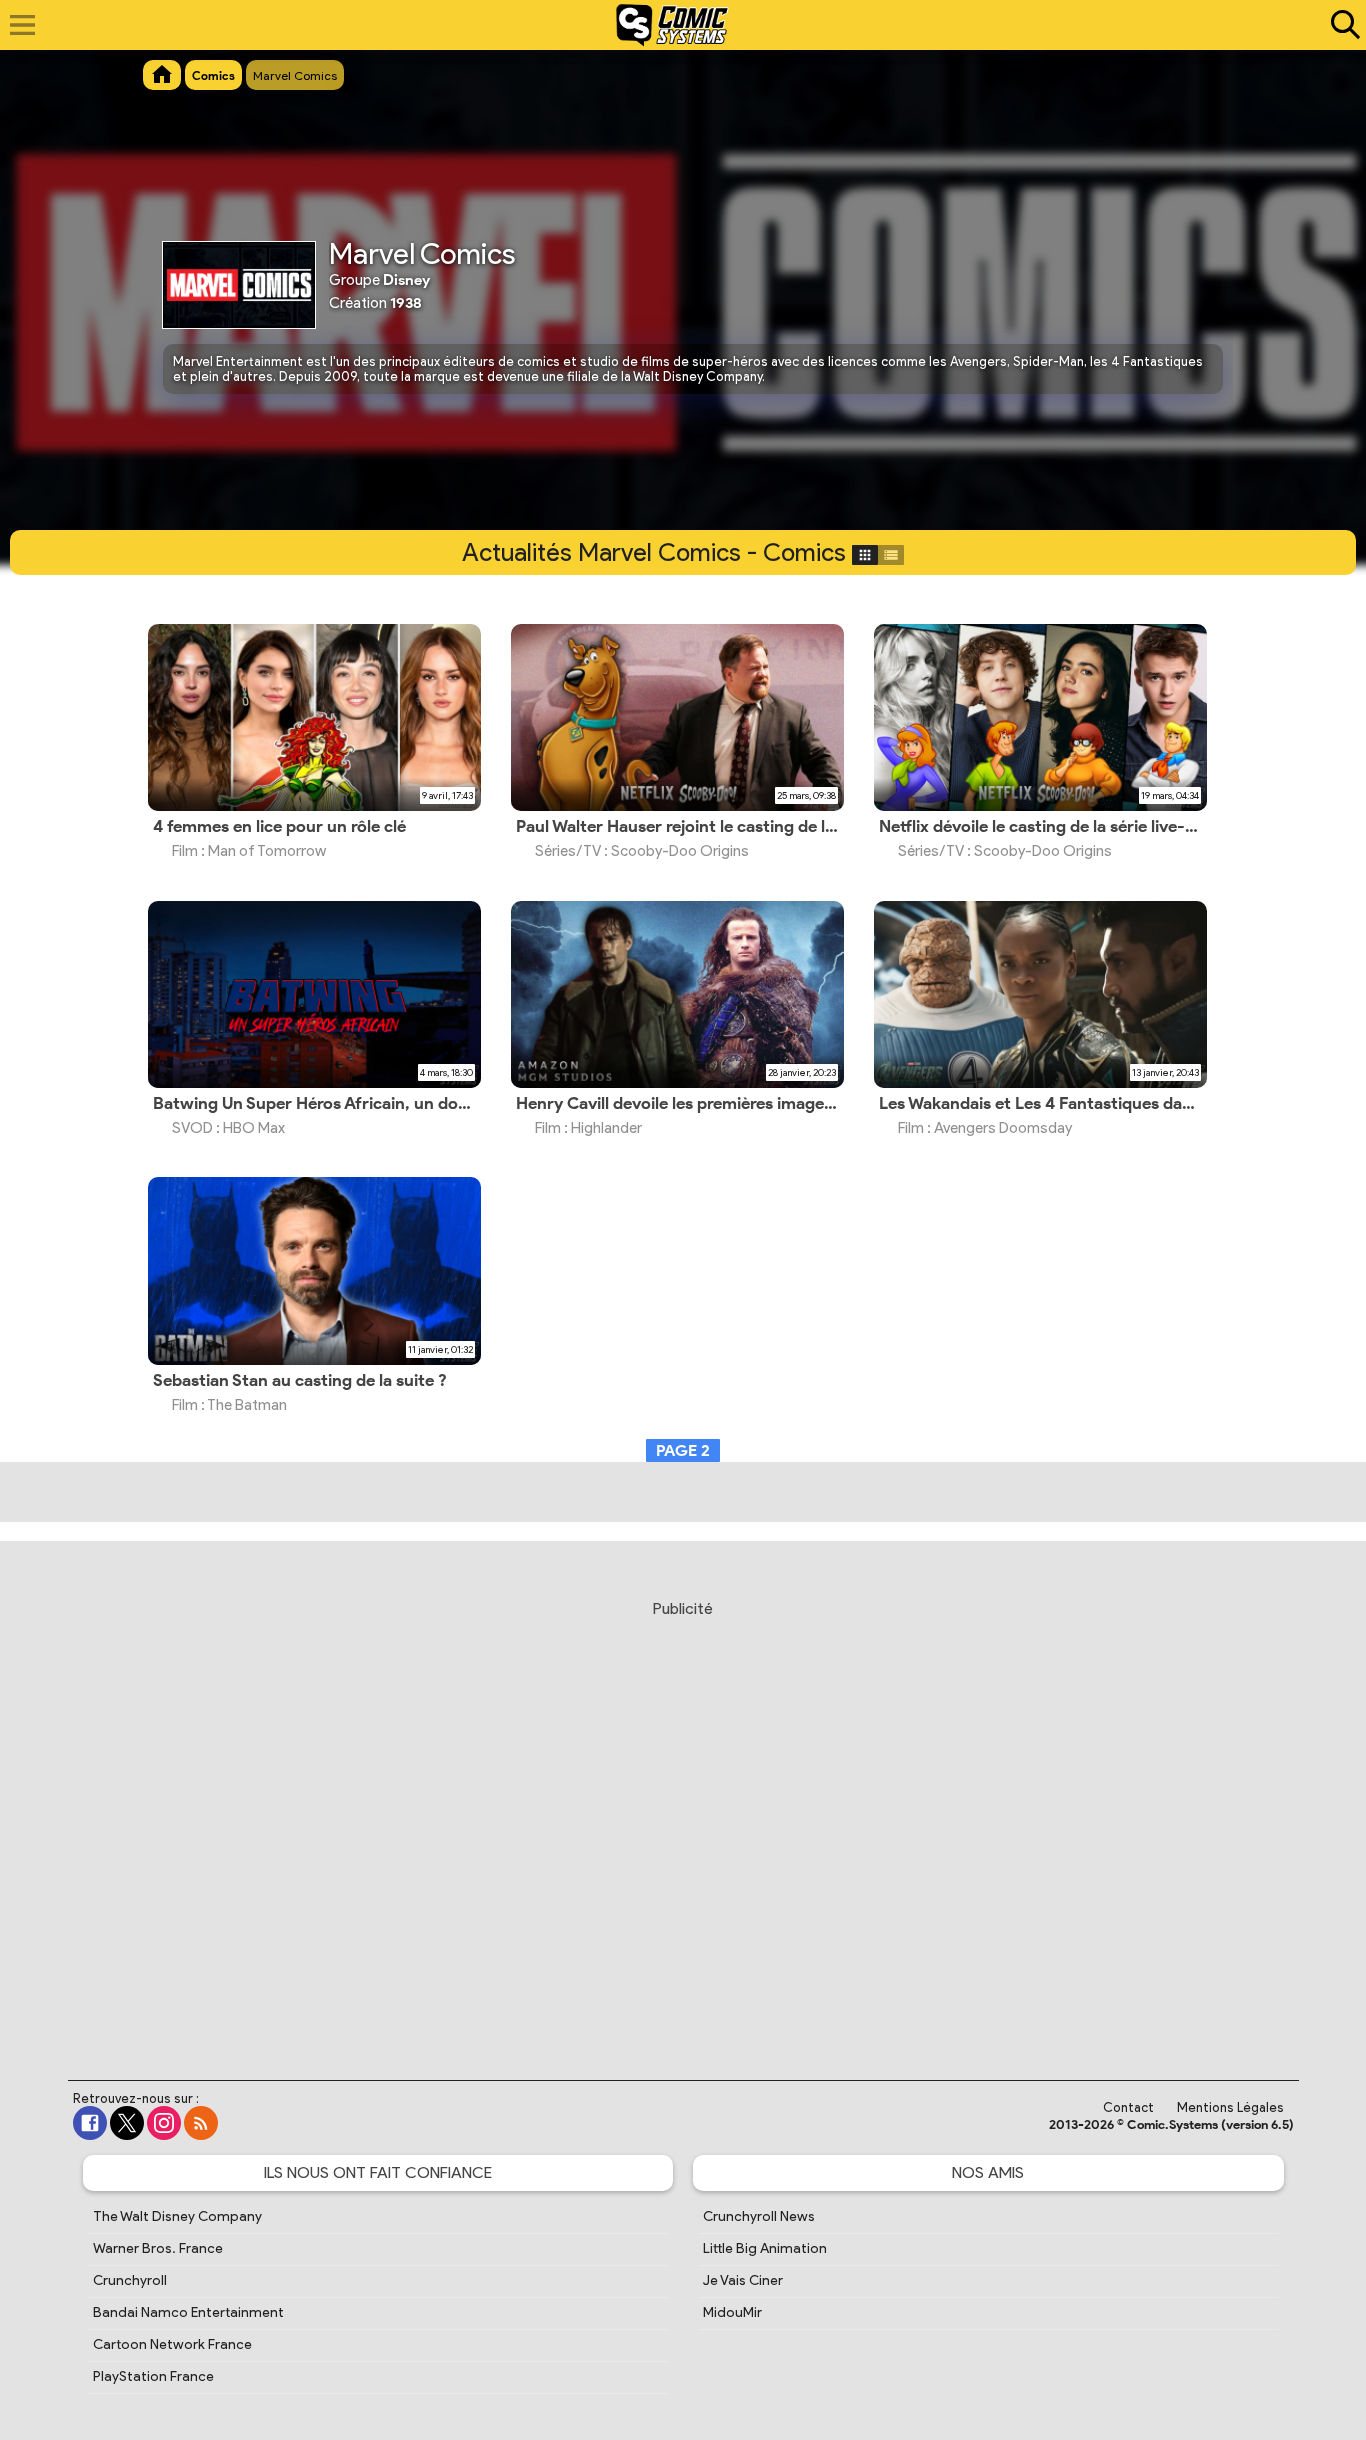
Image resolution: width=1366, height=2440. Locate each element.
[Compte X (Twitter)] (127, 2123)
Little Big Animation (765, 2248)
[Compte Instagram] (164, 2123)
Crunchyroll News (759, 2216)
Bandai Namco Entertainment (188, 2312)
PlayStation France (153, 2376)
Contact (1128, 2107)
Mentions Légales (1230, 2107)
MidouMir (732, 2312)
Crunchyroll (130, 2280)
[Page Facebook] (90, 2123)
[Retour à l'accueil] (672, 25)
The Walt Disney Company (177, 2216)
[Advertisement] (683, 1821)
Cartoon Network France (172, 2344)
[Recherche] (1341, 25)
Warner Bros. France (158, 2248)
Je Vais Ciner (743, 2280)
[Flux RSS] (201, 2123)
